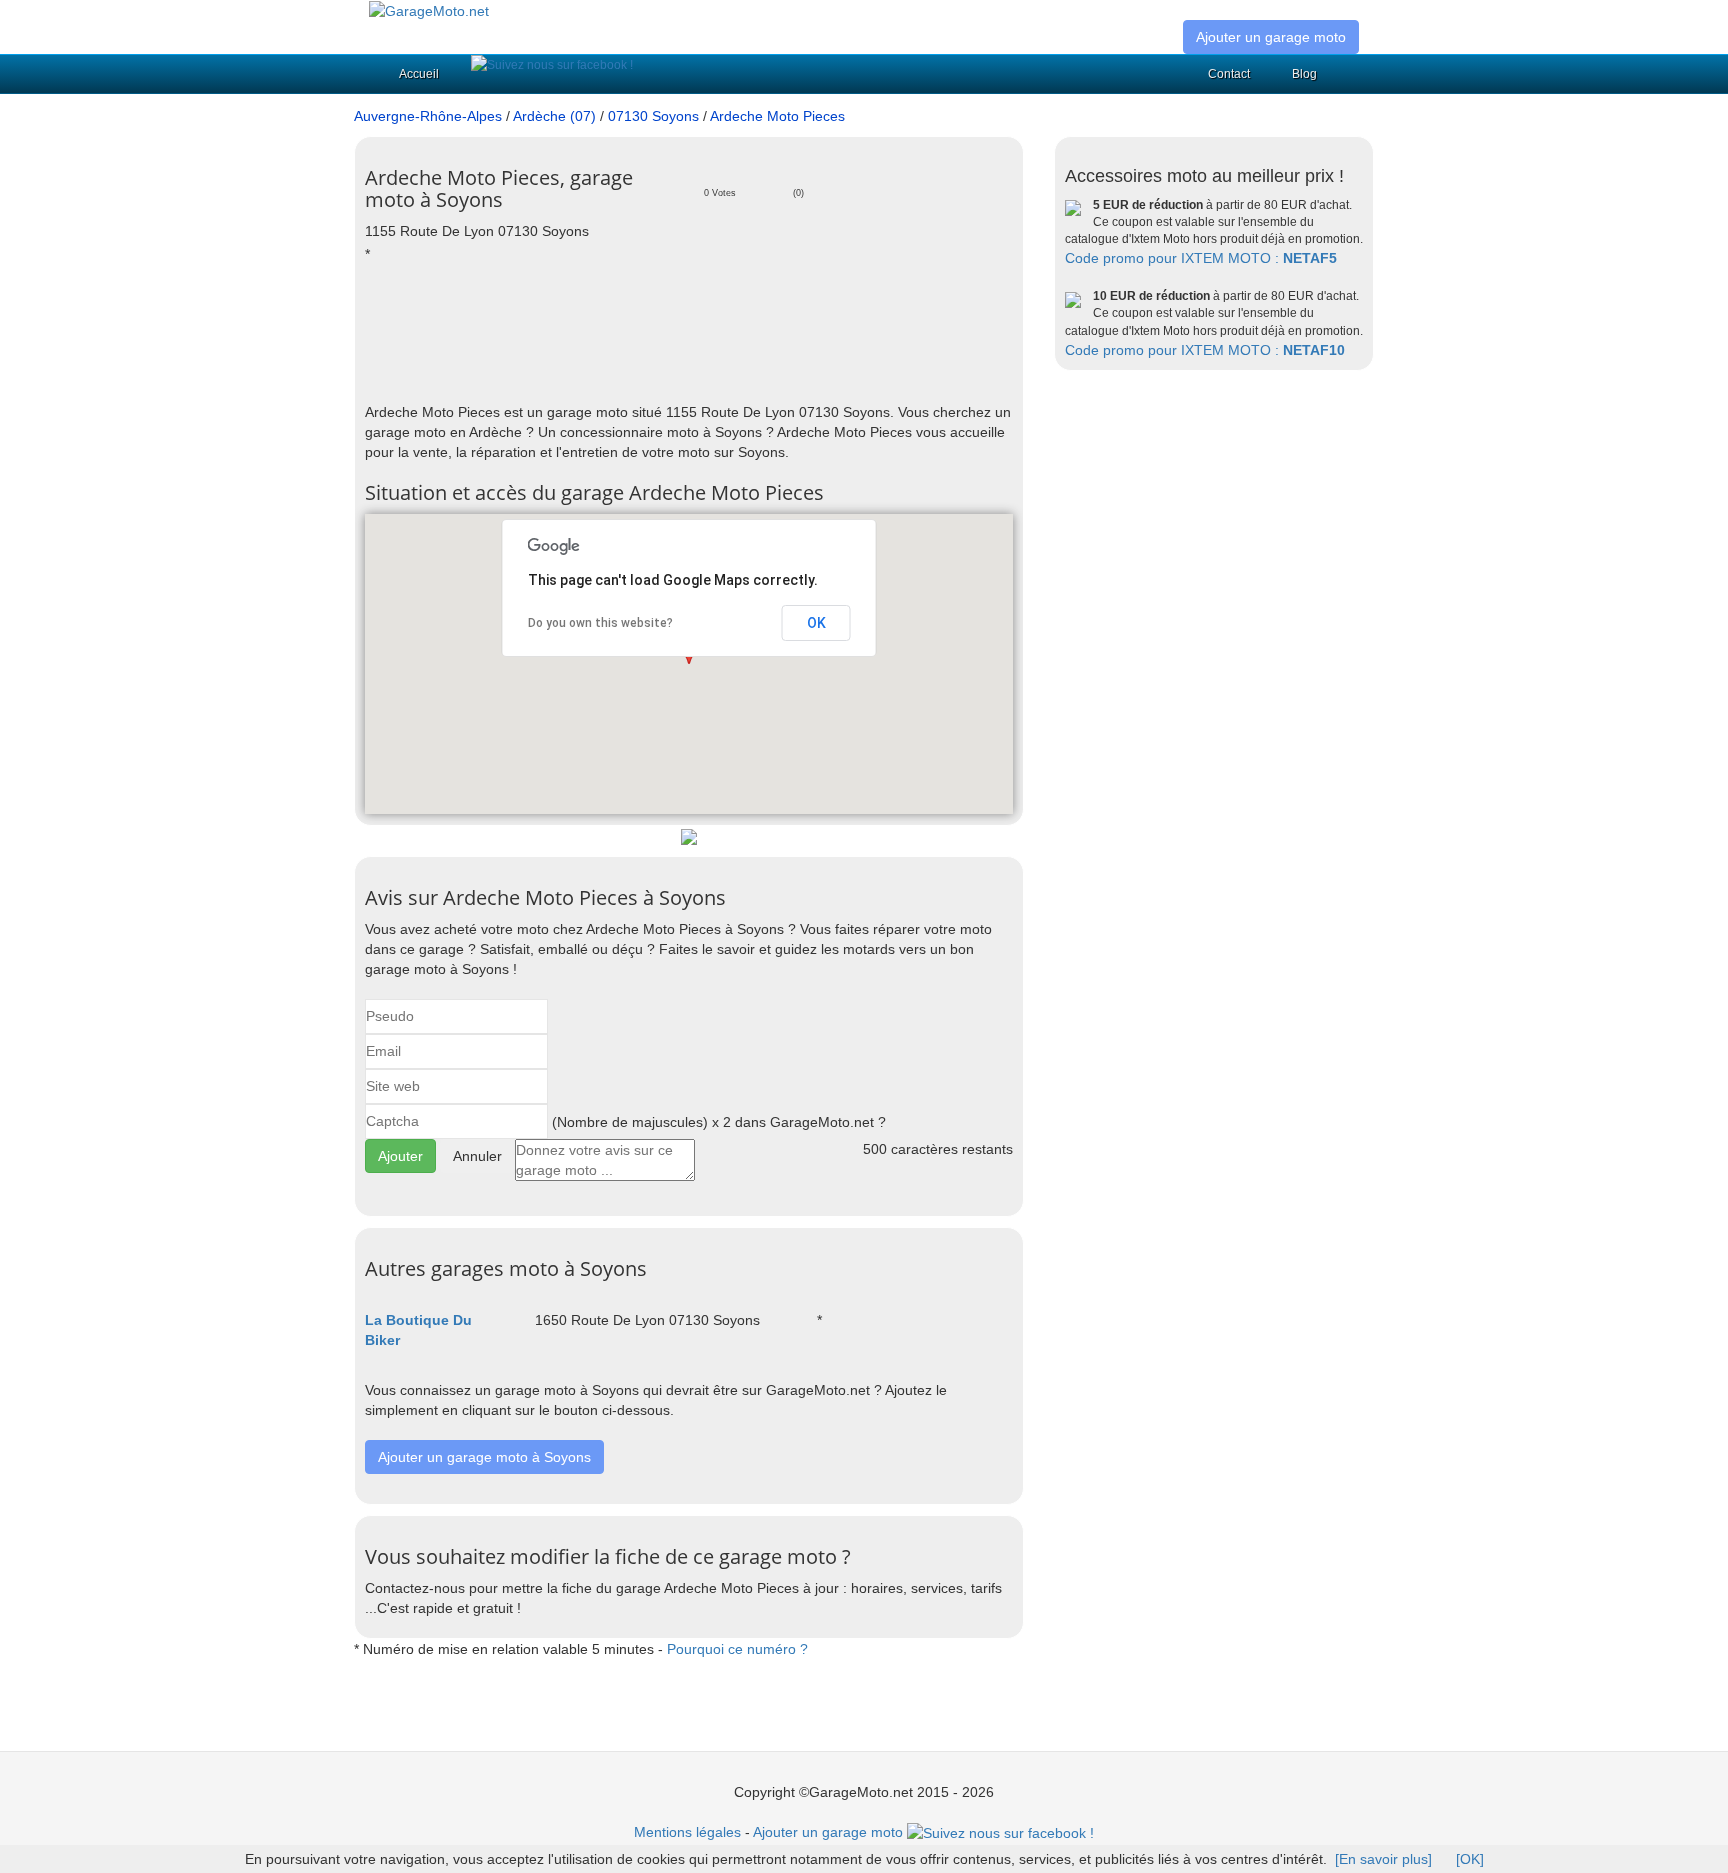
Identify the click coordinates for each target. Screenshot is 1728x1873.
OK (816, 623)
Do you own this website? (600, 623)
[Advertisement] (729, 332)
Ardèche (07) (554, 116)
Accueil (419, 74)
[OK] (1470, 1859)
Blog (1304, 74)
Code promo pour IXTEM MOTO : (1201, 258)
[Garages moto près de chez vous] (429, 10)
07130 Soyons (653, 116)
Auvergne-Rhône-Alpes (428, 116)
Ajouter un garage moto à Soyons (484, 1457)
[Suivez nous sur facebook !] (552, 65)
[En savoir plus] (1383, 1859)
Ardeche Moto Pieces (777, 116)
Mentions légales (687, 1832)
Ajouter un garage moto (1271, 37)
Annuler (477, 1156)
